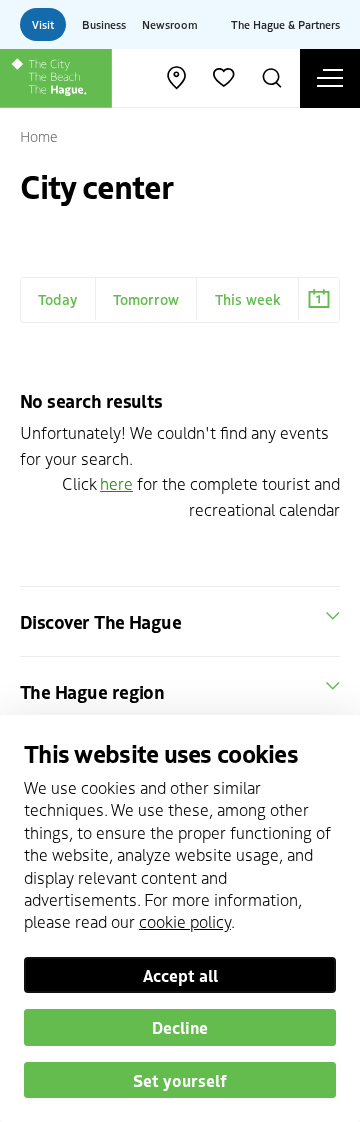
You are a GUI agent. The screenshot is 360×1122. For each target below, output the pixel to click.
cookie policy (185, 921)
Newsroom (170, 24)
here (116, 483)
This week (248, 299)
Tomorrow (146, 299)
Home (39, 136)
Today (57, 299)
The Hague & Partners (285, 24)
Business (104, 24)
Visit (43, 24)
